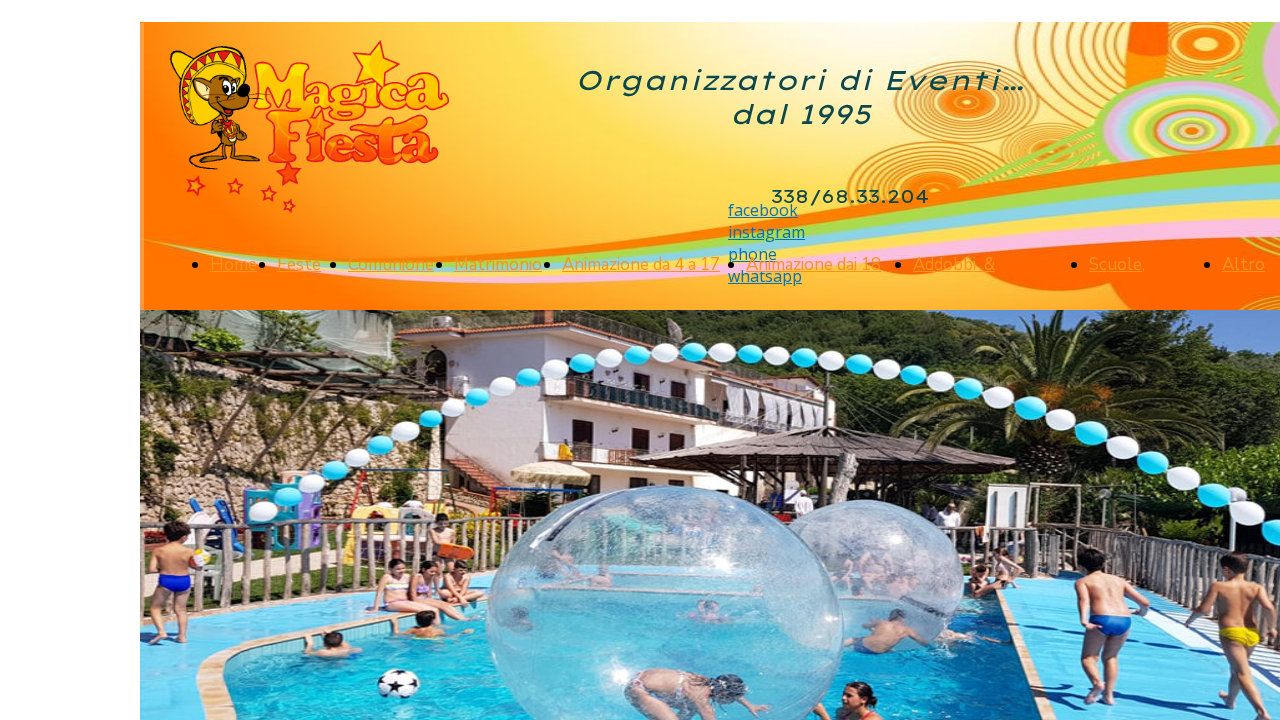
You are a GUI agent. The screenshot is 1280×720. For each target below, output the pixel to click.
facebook (763, 210)
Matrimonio (498, 264)
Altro (1243, 264)
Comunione (391, 264)
